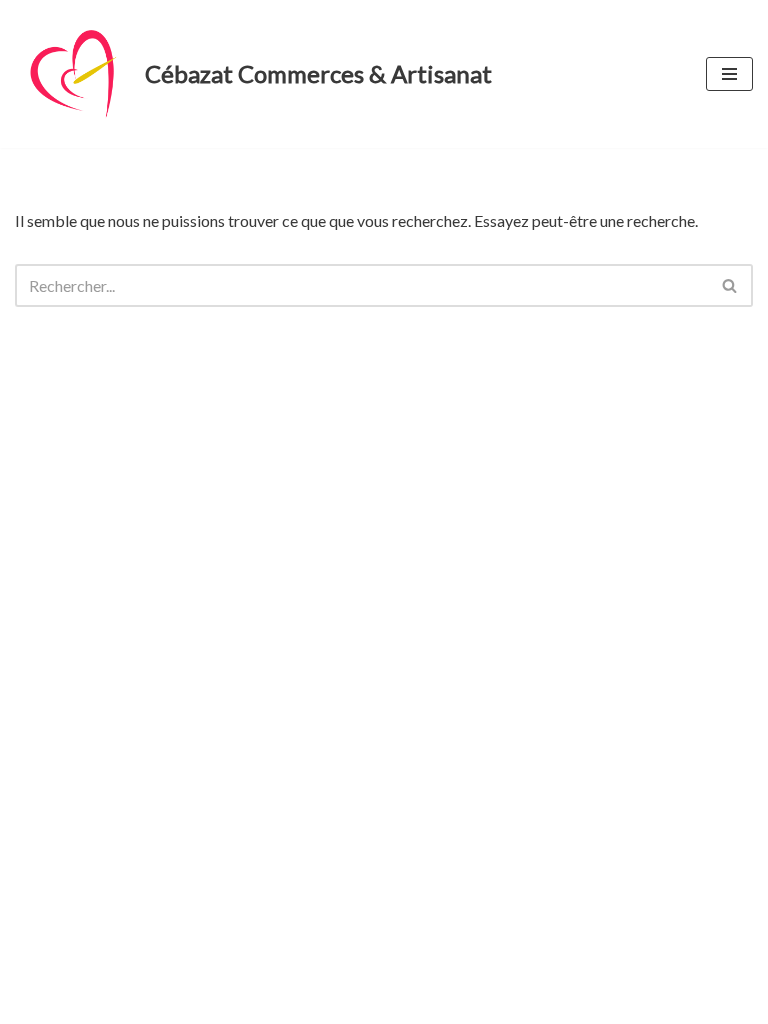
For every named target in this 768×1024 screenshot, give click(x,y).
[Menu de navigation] (729, 74)
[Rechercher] (730, 285)
